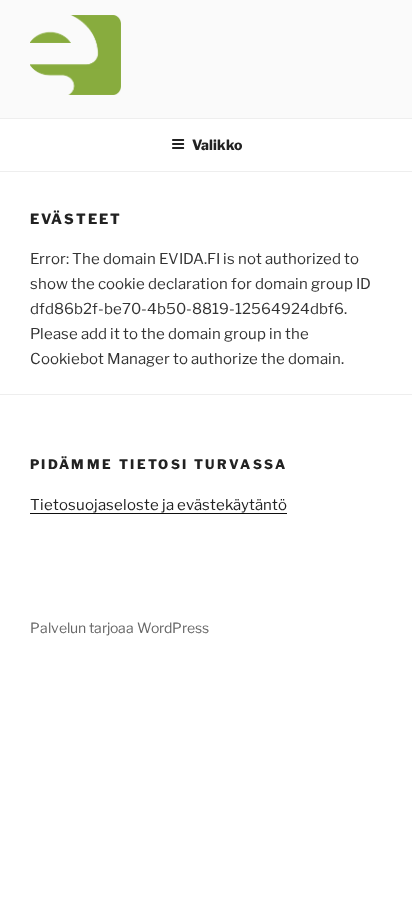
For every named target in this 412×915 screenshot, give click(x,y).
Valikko (217, 144)
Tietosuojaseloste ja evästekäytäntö (158, 505)
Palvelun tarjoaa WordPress (119, 627)
